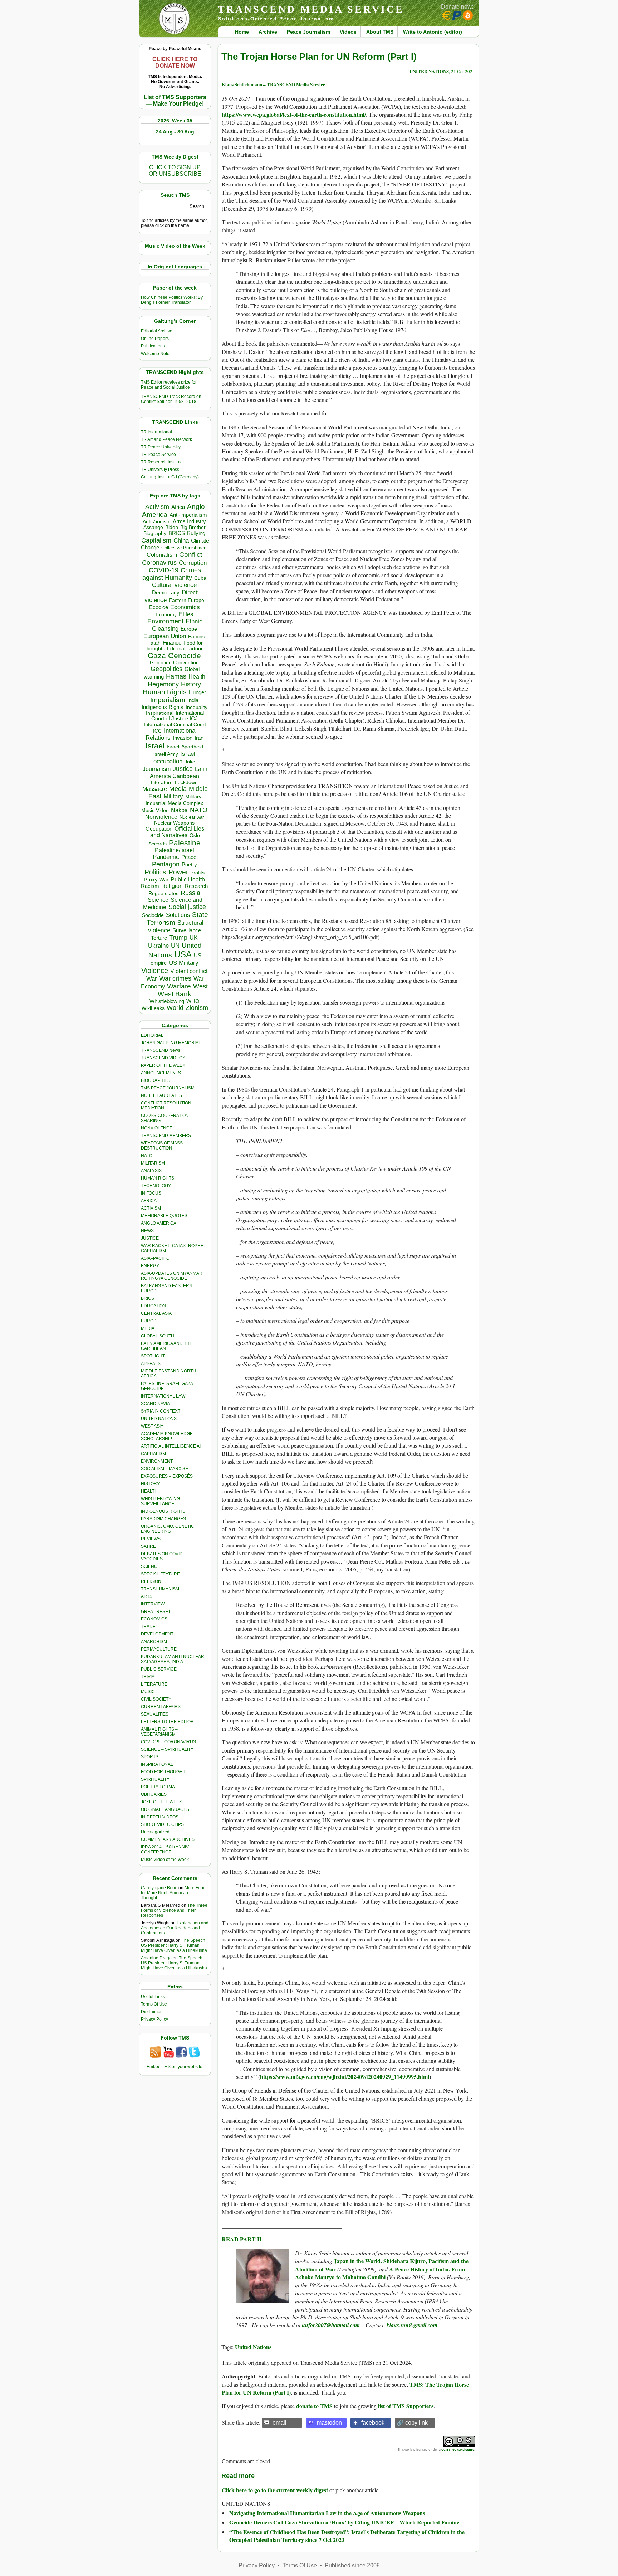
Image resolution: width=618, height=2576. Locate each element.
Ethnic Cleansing (177, 625)
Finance (172, 643)
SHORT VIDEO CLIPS (162, 1824)
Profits (197, 873)
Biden (172, 527)
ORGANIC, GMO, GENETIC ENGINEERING (168, 1529)
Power (178, 872)
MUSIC (148, 1692)
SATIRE (148, 1546)
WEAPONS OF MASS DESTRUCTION (162, 1146)
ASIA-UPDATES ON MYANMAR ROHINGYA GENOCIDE (172, 1276)
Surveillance (187, 930)
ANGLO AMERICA (159, 1223)
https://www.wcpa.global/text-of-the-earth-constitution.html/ (294, 114)
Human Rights (165, 692)
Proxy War (156, 879)
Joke (190, 762)
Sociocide (153, 915)
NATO (199, 810)
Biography (155, 533)
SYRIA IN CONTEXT (161, 1411)
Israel (155, 746)
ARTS (147, 1596)
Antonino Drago (156, 1958)
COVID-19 (164, 570)
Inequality (197, 707)
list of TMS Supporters (406, 2406)
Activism (157, 507)
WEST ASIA (152, 1426)
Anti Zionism (157, 522)
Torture (159, 938)
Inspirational (160, 713)
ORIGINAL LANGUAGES (165, 1809)
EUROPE (150, 1321)
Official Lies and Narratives (177, 832)
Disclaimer (151, 2012)
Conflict (191, 554)
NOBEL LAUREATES (161, 1095)
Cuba (200, 578)
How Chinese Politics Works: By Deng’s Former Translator (172, 300)
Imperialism (168, 700)
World (175, 1008)
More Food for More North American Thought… (173, 1893)
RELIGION (151, 1581)
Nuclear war (192, 817)
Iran (199, 738)
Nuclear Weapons (174, 823)
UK (194, 938)
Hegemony (163, 684)
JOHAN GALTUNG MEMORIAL (171, 1043)
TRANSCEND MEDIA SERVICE (311, 9)
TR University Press (160, 470)
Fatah (154, 643)
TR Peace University (161, 447)
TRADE (148, 1627)
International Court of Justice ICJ (178, 716)
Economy (166, 614)
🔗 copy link (412, 2423)
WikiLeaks (153, 1008)
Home (242, 32)
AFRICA (149, 1201)
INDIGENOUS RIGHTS (163, 1511)
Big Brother (193, 527)
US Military (184, 963)
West (200, 986)
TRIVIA (148, 1677)
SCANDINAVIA (155, 1404)
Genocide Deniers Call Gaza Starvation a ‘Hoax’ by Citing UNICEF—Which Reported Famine (344, 2522)
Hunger (197, 692)
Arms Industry (189, 521)
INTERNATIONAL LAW (163, 1396)
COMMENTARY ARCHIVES (168, 1839)
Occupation (159, 829)
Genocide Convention (174, 663)
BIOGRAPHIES (156, 1080)
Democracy (166, 592)
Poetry (189, 865)
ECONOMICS (154, 1619)
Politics (155, 872)
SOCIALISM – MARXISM (165, 1469)
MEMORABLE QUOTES (164, 1216)
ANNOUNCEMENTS (161, 1073)
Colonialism (162, 555)
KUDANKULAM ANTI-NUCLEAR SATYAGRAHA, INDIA (173, 1659)
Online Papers (155, 339)
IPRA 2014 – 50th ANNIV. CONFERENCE (165, 1850)
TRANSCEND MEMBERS (166, 1136)
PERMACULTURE (159, 1649)
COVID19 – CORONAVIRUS (168, 1742)
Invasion (183, 738)
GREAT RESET (156, 1612)
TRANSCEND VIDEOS (163, 1058)
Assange (153, 527)
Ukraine (158, 946)
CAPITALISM (153, 1454)
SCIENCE (151, 1566)
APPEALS (151, 1364)
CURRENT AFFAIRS (161, 1707)
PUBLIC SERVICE (159, 1669)
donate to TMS (314, 2406)
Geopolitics (166, 669)
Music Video (155, 810)
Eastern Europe (187, 600)
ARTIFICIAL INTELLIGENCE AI (171, 1446)
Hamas (176, 676)
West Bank (175, 994)
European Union (165, 636)
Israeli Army (166, 754)
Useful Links (153, 1997)
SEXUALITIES (155, 1714)
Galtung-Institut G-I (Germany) (170, 477)
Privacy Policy (154, 2019)
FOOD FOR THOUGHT (163, 1772)
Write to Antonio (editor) (433, 32)
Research (196, 886)
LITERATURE (154, 1684)
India (193, 700)
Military (173, 796)
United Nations (253, 2347)
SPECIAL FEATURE (160, 1574)
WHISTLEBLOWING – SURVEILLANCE (162, 1501)
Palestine (185, 843)
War (152, 979)
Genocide (185, 655)
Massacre (155, 789)
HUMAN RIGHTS (158, 1178)
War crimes (175, 978)
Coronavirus (159, 562)
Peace (189, 857)
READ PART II (242, 2239)
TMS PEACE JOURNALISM (168, 1088)
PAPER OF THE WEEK (163, 1065)
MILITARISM (153, 1163)
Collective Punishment (185, 548)
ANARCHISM (154, 1642)
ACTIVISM (151, 1208)
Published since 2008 (352, 2565)
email (279, 2423)
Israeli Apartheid (185, 747)
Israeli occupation (175, 757)
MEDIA (148, 1328)
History (191, 684)
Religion (172, 886)
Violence (155, 971)
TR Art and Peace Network (166, 439)
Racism (150, 886)
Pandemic (166, 857)
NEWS (147, 1231)
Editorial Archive (157, 331)
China (181, 541)
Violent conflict (189, 971)
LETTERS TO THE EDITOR (167, 1722)
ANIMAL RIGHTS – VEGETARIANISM (159, 1732)
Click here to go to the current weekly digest (275, 2490)
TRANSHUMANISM (160, 1589)
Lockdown (186, 782)
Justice (183, 769)
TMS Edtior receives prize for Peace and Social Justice (169, 385)
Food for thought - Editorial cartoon (175, 646)
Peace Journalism (308, 32)
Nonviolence (161, 817)
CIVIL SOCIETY (156, 1699)
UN (175, 946)
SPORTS (150, 1757)
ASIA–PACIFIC (155, 1258)
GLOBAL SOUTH (158, 1336)
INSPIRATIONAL (157, 1764)
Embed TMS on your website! (175, 2067)
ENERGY (150, 1266)
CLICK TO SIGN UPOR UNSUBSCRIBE (175, 171)
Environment (165, 621)
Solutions (178, 915)
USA (183, 954)
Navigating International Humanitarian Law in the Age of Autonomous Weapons (327, 2513)
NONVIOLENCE (157, 1128)
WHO (193, 1001)
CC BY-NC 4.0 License (458, 2449)
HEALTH (149, 1491)
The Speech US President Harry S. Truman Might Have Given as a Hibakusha (174, 1945)
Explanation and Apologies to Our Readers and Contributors (175, 1928)
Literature (162, 782)
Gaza (157, 655)
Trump (178, 938)
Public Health (188, 879)
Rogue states (163, 893)
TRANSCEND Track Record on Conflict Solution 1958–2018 (171, 399)
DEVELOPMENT (157, 1634)
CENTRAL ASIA (156, 1313)
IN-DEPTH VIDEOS (160, 1817)
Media (178, 789)
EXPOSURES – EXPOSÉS (167, 1476)
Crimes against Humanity (172, 574)
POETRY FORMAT (159, 1787)
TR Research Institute (162, 462)
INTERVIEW (153, 1604)
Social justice (187, 907)
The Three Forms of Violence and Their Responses (174, 1910)
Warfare (179, 986)
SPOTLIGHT (153, 1356)
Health (197, 677)
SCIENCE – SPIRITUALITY (167, 1749)
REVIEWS (151, 1539)
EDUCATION (153, 1306)
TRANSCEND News (161, 1050)
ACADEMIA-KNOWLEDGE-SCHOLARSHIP (168, 1436)
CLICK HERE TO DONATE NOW (175, 62)
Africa (178, 507)
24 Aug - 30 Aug (175, 132)
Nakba (179, 810)
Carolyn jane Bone (159, 1888)
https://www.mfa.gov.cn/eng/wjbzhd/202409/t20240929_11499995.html (345, 2077)
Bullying (196, 533)
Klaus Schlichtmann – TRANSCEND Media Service (273, 84)
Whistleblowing (167, 1001)
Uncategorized (155, 1832)
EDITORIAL (152, 1035)
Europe (189, 629)
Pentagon (166, 864)
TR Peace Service (158, 455)
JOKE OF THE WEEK (161, 1802)
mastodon (329, 2423)
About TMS (380, 32)
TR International (156, 432)
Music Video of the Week (165, 1860)
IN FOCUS (151, 1193)
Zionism (197, 1008)
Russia (190, 893)
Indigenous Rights (163, 707)
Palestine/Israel (175, 850)
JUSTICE (150, 1238)
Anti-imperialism (188, 515)
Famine (197, 636)
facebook (373, 2423)
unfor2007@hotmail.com (331, 2325)
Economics (185, 607)
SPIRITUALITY (155, 1779)
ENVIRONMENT (157, 1461)
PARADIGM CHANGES (163, 1519)
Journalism (157, 769)
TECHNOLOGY (156, 1186)
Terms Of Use (154, 2004)
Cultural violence (174, 585)
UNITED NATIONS (159, 1419)
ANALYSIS (151, 1171)
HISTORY (150, 1484)
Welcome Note (155, 354)
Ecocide (159, 607)
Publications (153, 346)
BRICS (177, 533)
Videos (348, 32)
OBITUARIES (154, 1794)
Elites (186, 614)
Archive (268, 32)
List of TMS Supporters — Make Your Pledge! (175, 100)
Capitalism (156, 540)
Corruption (193, 563)
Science (158, 900)
